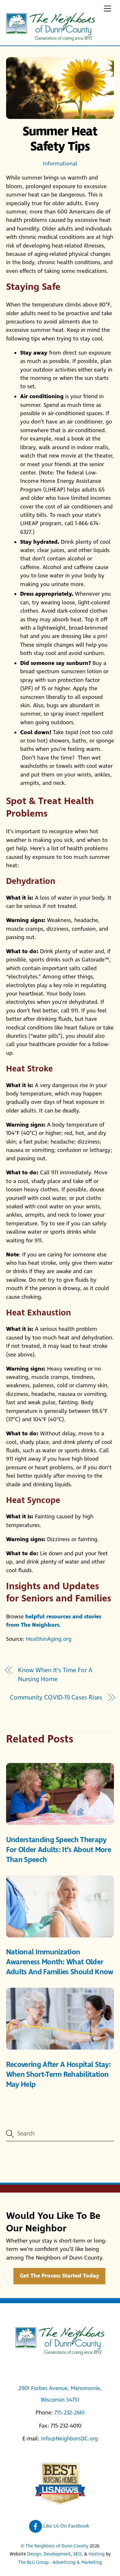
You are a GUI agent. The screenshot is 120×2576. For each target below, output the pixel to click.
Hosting (97, 2554)
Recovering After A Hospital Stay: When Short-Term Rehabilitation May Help (58, 2075)
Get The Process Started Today (60, 2276)
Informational (60, 164)
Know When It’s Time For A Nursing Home (55, 1675)
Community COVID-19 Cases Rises (56, 1698)
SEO (77, 2554)
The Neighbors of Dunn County (57, 2546)
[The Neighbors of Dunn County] (51, 39)
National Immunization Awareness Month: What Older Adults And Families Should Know (60, 1962)
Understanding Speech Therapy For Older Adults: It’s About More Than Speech (59, 1850)
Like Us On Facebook (66, 2526)
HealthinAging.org (49, 1639)
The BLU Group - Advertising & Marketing (60, 2563)
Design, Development (49, 2554)
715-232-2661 (69, 2413)
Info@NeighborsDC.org (69, 2439)
